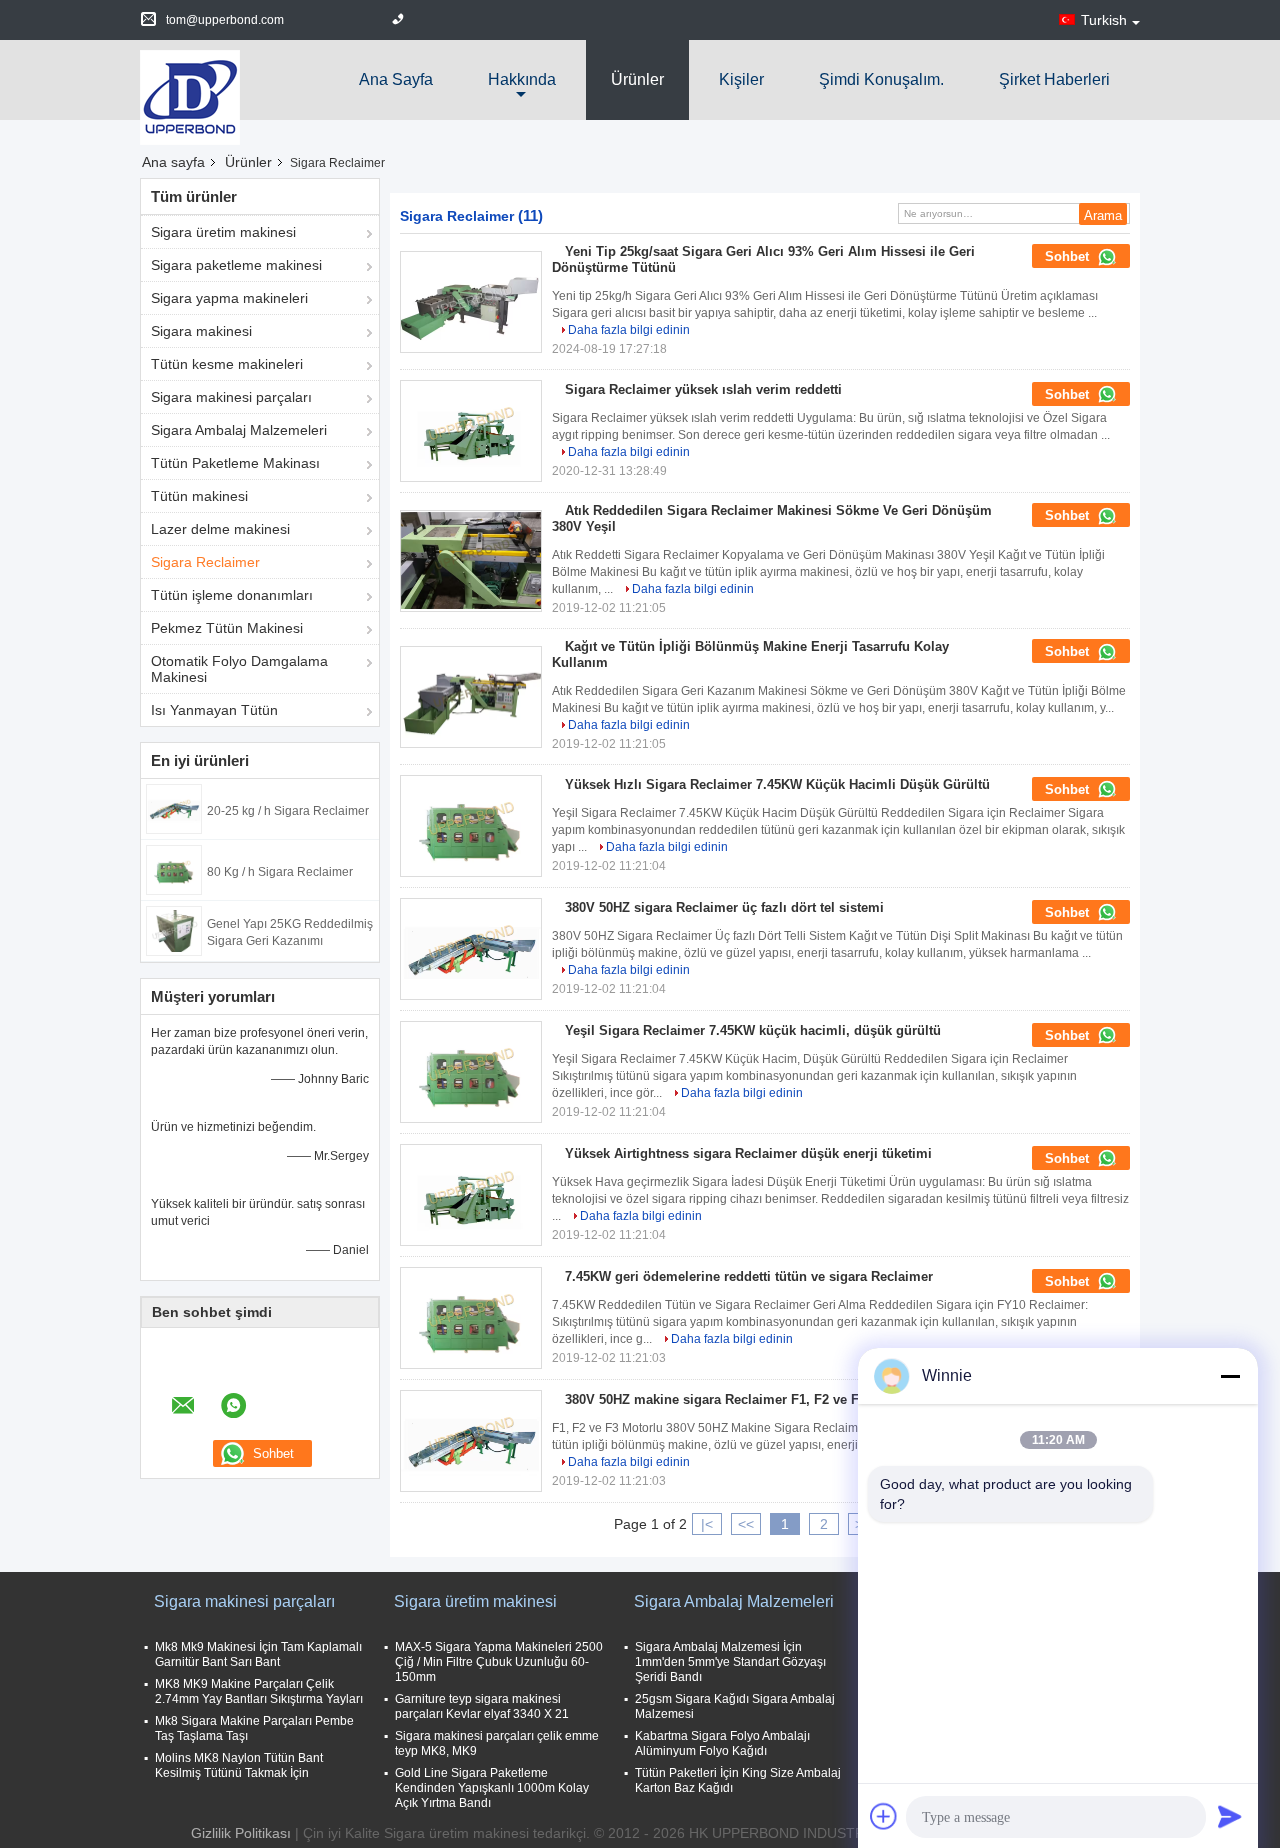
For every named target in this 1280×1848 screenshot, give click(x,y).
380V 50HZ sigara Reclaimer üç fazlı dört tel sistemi (724, 907)
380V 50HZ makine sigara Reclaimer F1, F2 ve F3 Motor (735, 1399)
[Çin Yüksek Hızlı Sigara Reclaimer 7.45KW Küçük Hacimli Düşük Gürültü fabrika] (471, 826)
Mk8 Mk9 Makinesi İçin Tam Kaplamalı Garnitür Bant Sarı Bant (258, 1654)
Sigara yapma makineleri (229, 298)
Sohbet (1069, 256)
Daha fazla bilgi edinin (629, 330)
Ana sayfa (396, 79)
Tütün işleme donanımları (232, 595)
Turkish (1104, 20)
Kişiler (741, 79)
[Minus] (1230, 1376)
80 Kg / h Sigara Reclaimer (280, 872)
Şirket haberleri (1054, 79)
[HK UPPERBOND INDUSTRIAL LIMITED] (190, 96)
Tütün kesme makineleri (227, 364)
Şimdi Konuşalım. (881, 79)
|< (707, 1524)
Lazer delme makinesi (220, 529)
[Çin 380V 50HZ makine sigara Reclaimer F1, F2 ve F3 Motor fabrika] (471, 1441)
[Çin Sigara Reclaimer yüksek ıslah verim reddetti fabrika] (471, 431)
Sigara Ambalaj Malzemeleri (239, 430)
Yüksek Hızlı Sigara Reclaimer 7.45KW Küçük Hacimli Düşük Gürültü (777, 784)
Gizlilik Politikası (241, 1833)
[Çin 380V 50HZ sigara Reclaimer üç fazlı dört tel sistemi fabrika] (471, 949)
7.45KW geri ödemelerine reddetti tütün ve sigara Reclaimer (749, 1276)
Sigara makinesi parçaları (231, 397)
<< (746, 1524)
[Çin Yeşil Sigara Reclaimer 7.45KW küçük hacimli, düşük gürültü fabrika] (471, 1072)
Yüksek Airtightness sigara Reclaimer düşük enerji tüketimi (748, 1153)
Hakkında (522, 79)
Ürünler (637, 79)
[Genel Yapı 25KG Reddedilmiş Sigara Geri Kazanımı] (174, 930)
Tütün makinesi (199, 496)
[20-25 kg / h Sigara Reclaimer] (174, 808)
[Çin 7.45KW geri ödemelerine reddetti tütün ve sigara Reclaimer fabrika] (471, 1318)
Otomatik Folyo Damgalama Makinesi (239, 669)
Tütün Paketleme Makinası (235, 463)
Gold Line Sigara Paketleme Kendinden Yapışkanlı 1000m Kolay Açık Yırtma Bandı (492, 1788)
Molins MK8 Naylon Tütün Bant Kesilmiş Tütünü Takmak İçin (239, 1765)
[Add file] (884, 1816)
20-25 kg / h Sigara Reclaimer (288, 811)
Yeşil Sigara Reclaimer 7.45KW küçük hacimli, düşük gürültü (753, 1030)
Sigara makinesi (201, 331)
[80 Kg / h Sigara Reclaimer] (174, 869)
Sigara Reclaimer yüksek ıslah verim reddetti (703, 389)
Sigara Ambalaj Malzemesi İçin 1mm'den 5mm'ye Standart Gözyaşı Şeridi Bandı (730, 1662)
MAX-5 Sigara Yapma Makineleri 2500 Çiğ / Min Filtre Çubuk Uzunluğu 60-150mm (499, 1662)
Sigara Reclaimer (205, 562)
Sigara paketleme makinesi (236, 265)
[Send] (1230, 1816)
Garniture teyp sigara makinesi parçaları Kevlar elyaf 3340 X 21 (482, 1706)
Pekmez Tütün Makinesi (227, 628)
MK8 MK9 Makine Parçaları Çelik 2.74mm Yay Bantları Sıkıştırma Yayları (259, 1691)
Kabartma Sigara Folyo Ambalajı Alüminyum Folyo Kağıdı (722, 1743)
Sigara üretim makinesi (223, 232)
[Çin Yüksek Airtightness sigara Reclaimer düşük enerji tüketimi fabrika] (471, 1195)
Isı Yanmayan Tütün (214, 710)
